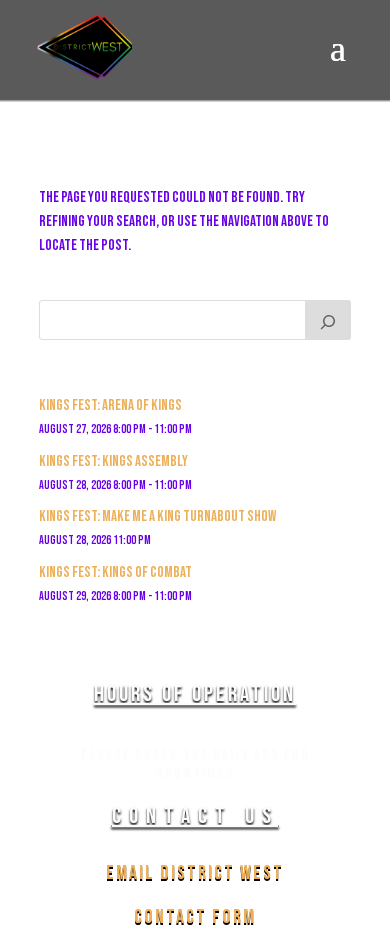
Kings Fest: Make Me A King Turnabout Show (157, 516)
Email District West (195, 873)
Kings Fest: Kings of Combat (115, 572)
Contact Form (195, 917)
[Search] (328, 320)
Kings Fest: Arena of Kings (110, 405)
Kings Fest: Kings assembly (113, 461)
